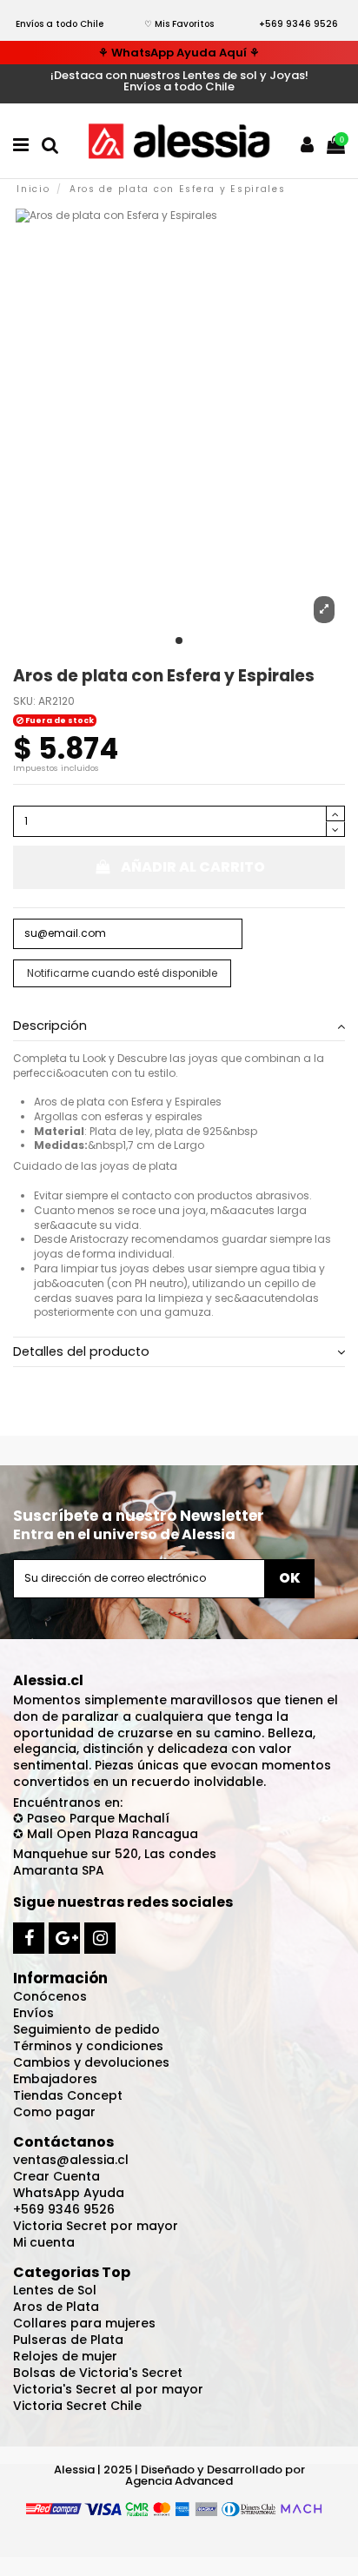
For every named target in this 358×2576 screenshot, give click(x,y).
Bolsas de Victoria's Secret (98, 2373)
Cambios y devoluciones (91, 2062)
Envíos (33, 2013)
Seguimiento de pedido (86, 2029)
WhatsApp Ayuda (69, 2193)
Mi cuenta (44, 2242)
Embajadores (55, 2079)
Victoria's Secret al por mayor (108, 2389)
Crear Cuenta (56, 2176)
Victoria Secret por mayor (96, 2226)
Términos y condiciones (88, 2046)
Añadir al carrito (193, 867)
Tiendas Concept (68, 2095)
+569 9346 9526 (298, 24)
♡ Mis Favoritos (179, 24)
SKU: (24, 701)
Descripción (50, 1026)
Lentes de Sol (55, 2290)
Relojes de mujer (65, 2356)
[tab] (179, 1026)
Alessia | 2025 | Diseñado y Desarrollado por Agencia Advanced (179, 2475)
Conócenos (50, 1996)
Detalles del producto (81, 1352)
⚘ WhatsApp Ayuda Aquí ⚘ (179, 53)
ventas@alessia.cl (71, 2160)
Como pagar (54, 2112)
